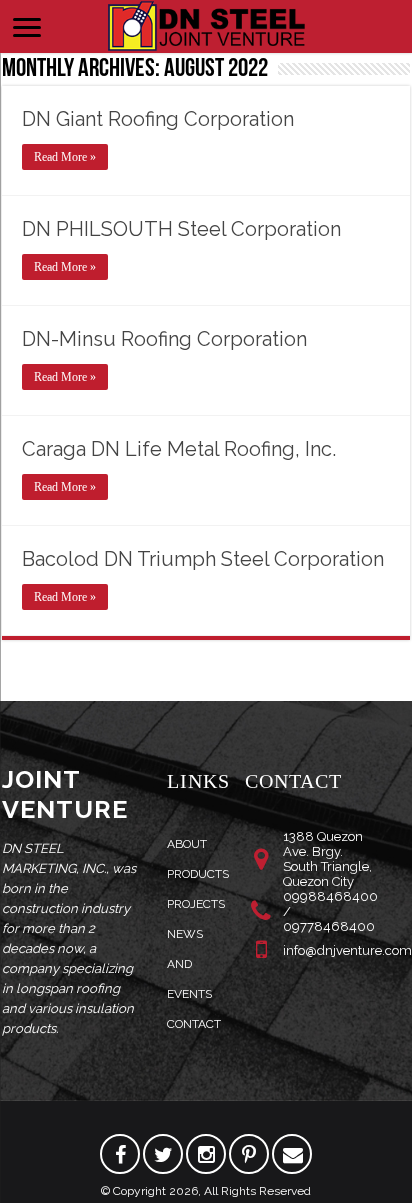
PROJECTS (196, 904)
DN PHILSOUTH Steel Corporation (181, 229)
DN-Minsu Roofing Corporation (164, 339)
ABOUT (187, 844)
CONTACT (194, 1024)
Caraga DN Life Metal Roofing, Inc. (179, 449)
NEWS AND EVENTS (189, 964)
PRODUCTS (198, 874)
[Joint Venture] (206, 23)
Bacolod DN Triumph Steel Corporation (203, 559)
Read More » (65, 157)
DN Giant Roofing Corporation (158, 119)
